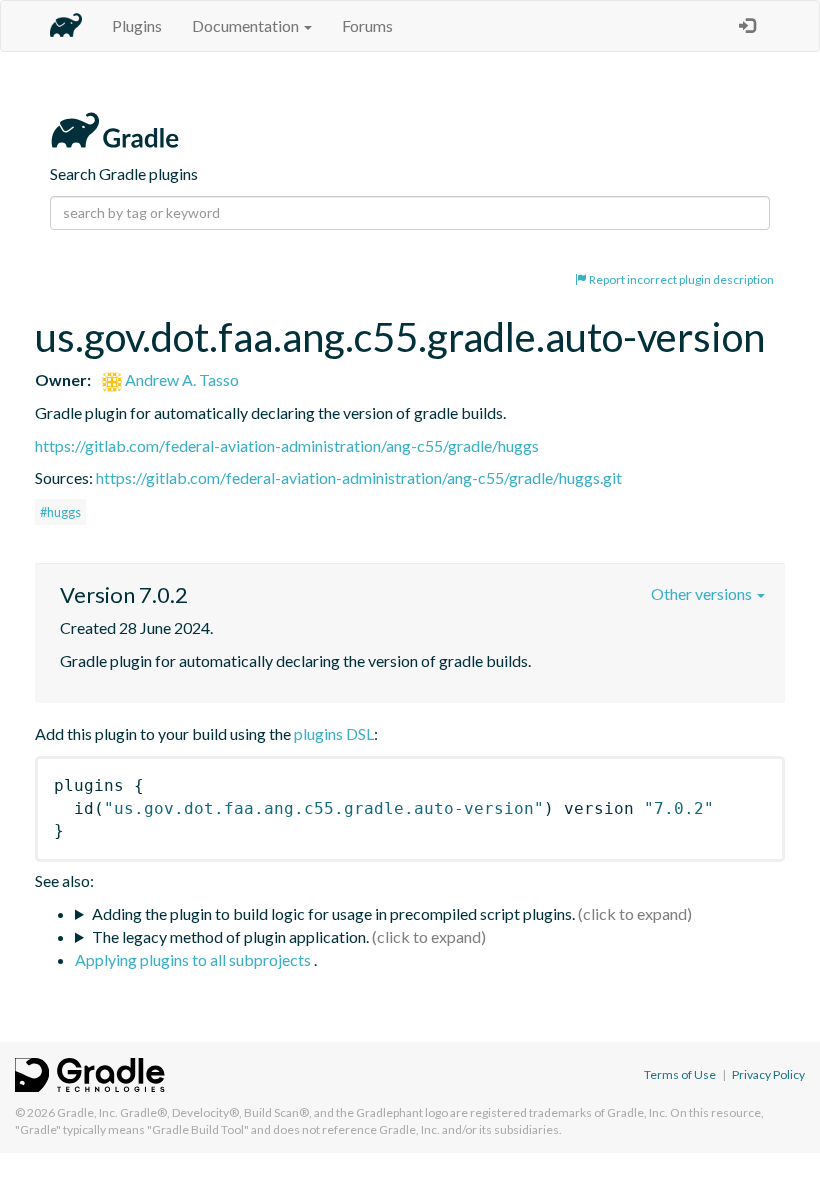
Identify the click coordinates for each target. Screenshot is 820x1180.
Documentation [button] (247, 25)
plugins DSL (334, 733)
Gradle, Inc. (87, 1112)
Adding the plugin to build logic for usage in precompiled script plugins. (333, 913)
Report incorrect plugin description (680, 279)
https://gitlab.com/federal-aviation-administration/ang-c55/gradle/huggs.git (359, 477)
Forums (367, 25)
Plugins (137, 25)
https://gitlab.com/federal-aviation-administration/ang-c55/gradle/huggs (287, 445)
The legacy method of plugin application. (230, 936)
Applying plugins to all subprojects (194, 959)
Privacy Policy (768, 1074)
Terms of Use (680, 1074)
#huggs (60, 512)
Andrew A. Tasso (180, 379)
